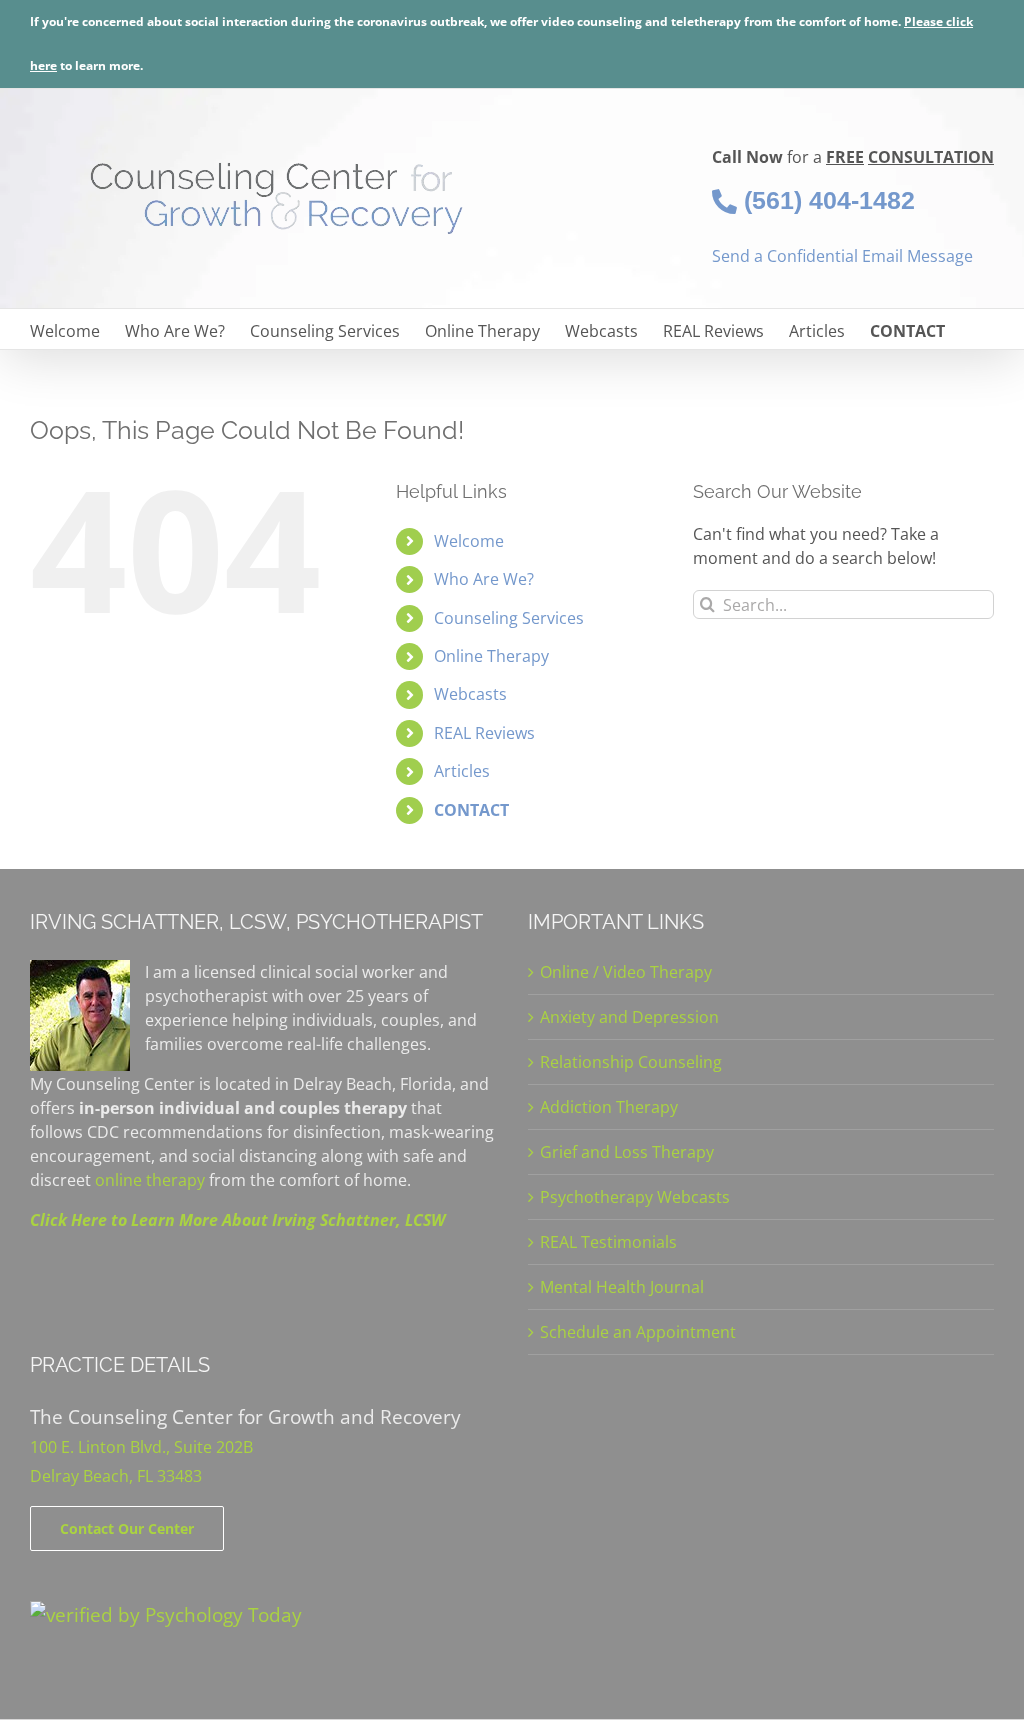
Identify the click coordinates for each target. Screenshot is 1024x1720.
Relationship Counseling (631, 1062)
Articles (462, 771)
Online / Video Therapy (626, 972)
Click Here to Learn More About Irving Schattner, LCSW (237, 1220)
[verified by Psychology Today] (166, 1614)
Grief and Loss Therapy (627, 1152)
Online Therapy (491, 656)
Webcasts (470, 694)
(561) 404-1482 (826, 200)
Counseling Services (509, 618)
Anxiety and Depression (629, 1017)
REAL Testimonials (608, 1242)
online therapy (150, 1180)
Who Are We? (484, 579)
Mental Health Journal (622, 1287)
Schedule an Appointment (638, 1332)
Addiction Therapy (609, 1107)
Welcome (469, 541)
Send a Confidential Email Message (842, 256)
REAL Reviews (484, 733)
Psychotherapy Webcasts (635, 1197)
